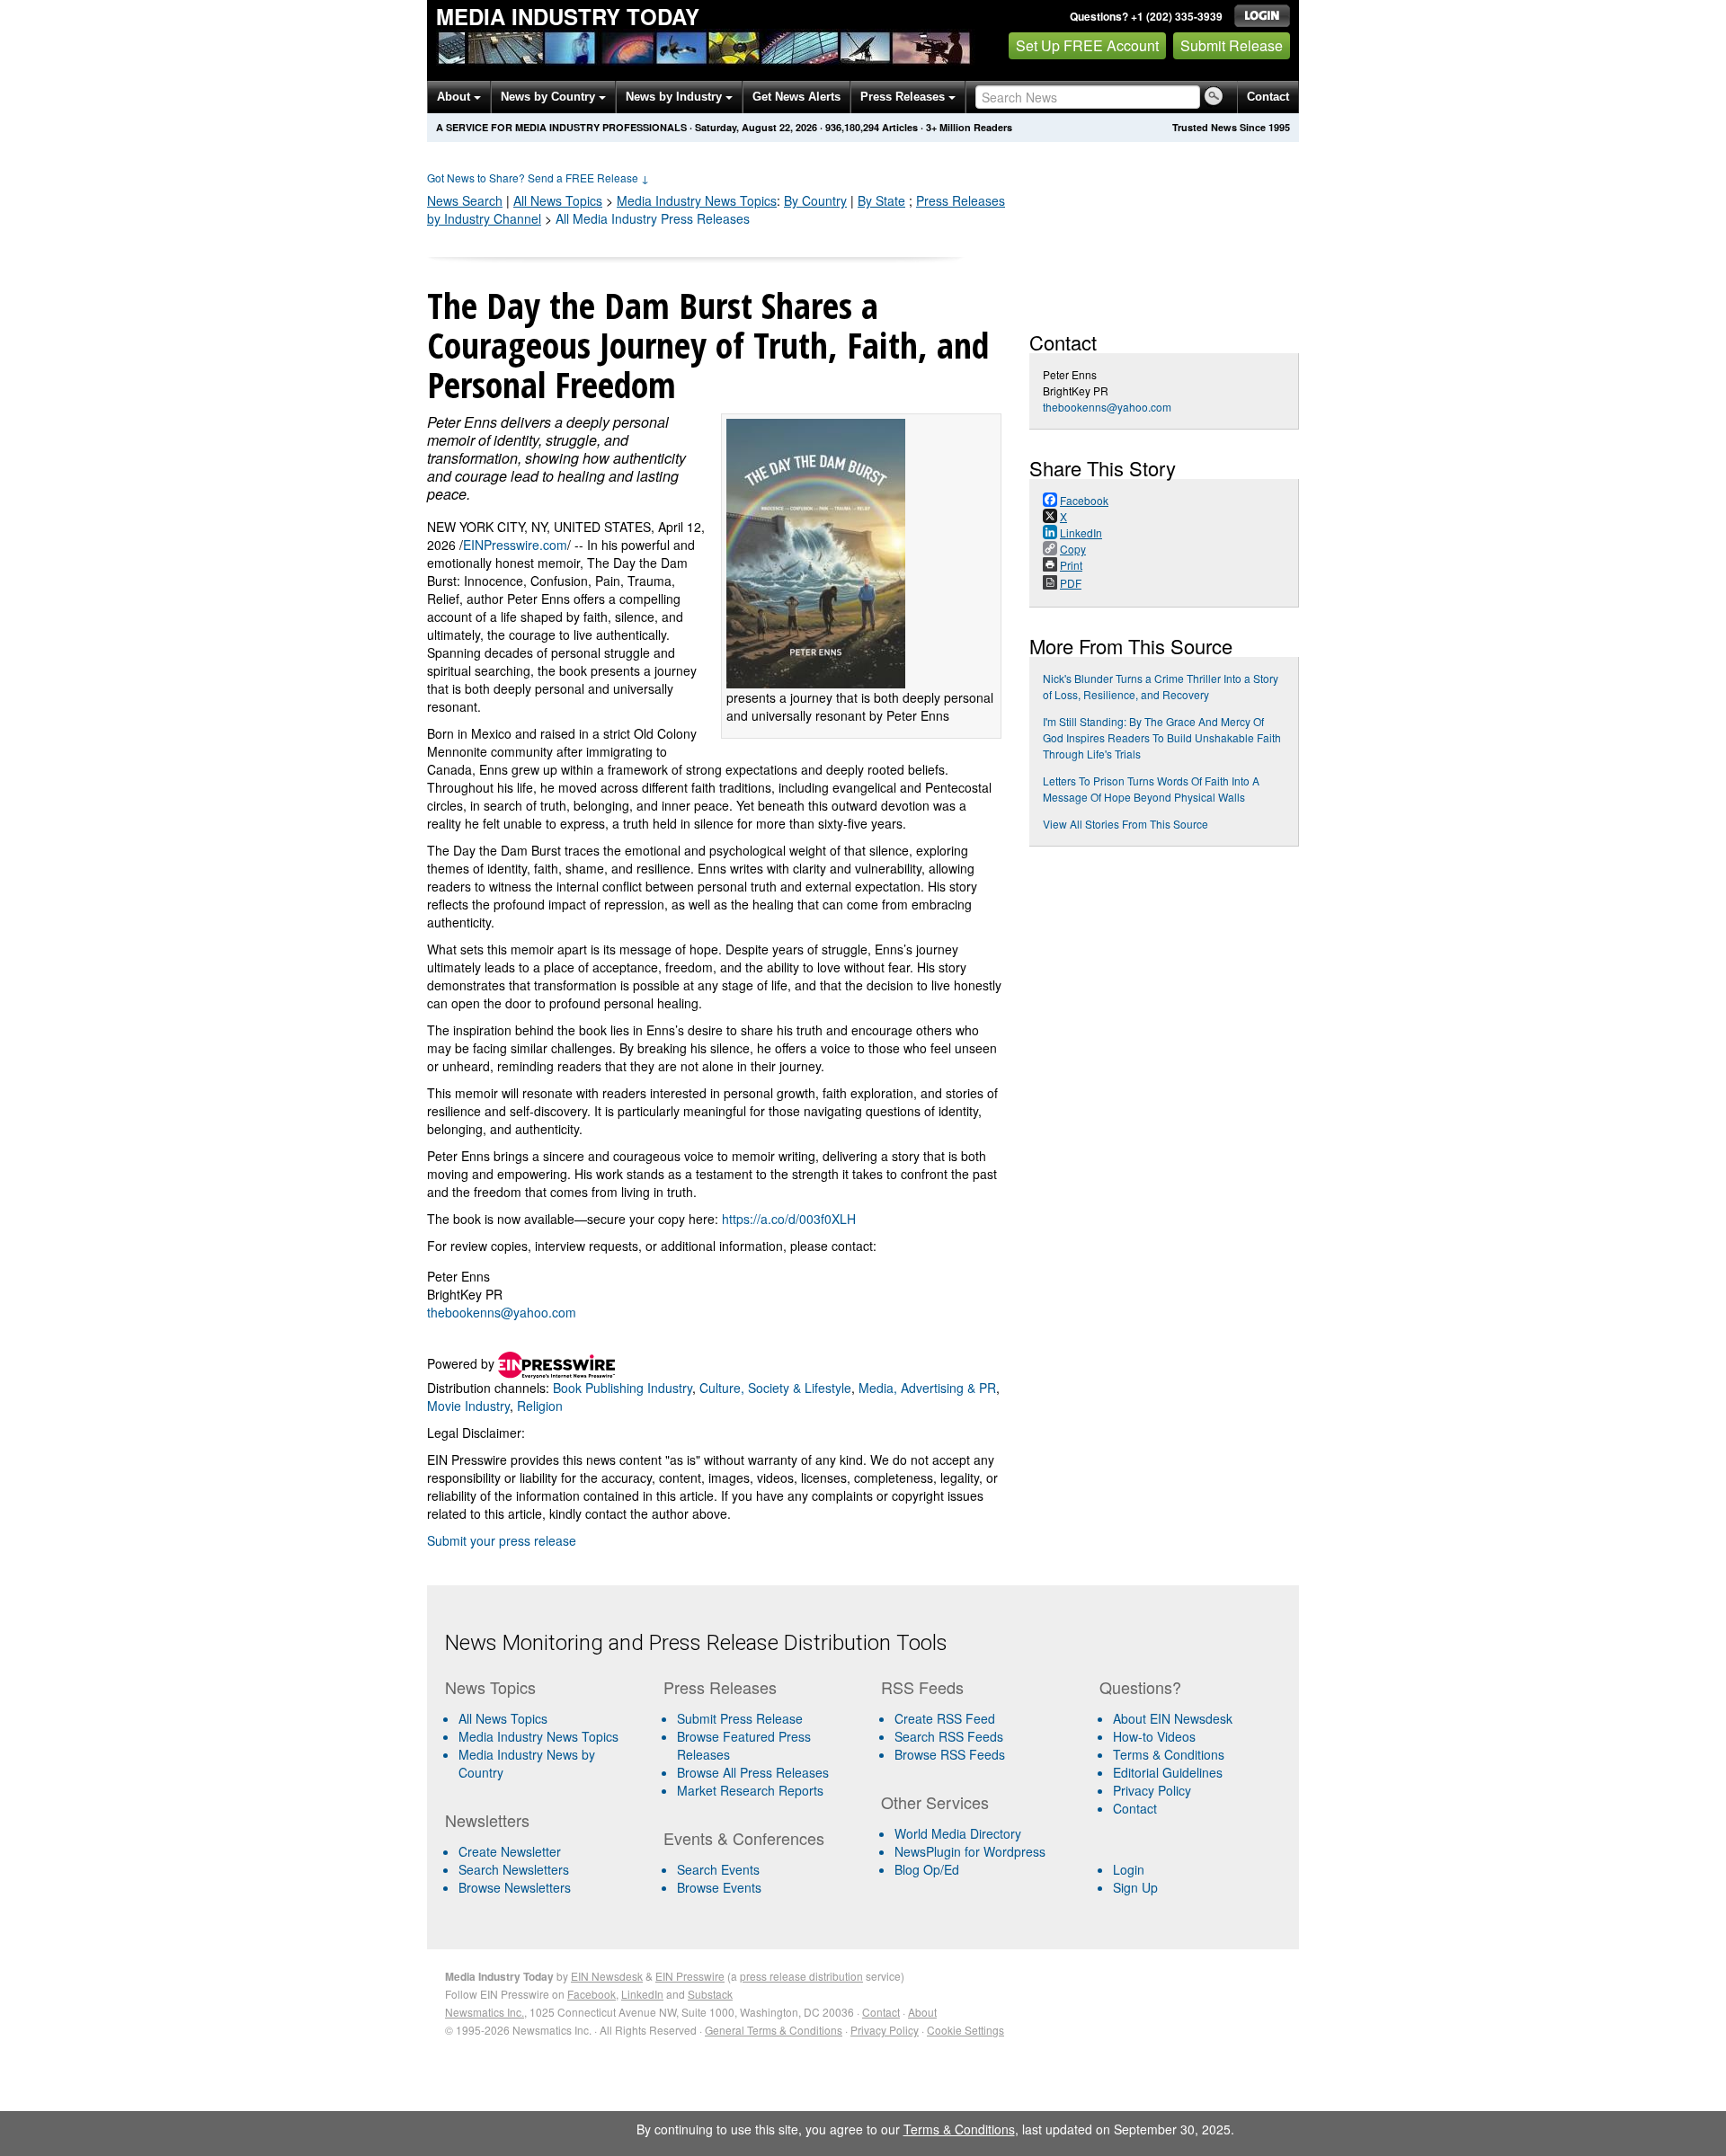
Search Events (718, 1869)
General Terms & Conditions (774, 2030)
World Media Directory (958, 1833)
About (455, 97)
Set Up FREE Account (1087, 45)
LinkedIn (642, 1994)
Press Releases (904, 97)
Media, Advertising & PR (927, 1388)
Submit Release (1232, 45)
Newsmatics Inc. (485, 2012)
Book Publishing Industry (623, 1388)
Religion (540, 1406)
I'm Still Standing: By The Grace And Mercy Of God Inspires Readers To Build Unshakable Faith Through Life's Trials (1162, 737)
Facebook (592, 1994)
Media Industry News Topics (538, 1736)
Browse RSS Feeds (950, 1754)
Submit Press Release (740, 1718)
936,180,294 (852, 127)
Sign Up (1135, 1887)
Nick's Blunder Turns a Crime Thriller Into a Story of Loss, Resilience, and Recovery (1161, 686)
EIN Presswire (690, 1976)
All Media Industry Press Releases (653, 218)
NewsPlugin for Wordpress (970, 1851)
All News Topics (558, 200)
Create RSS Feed (945, 1718)
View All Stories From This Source (1125, 824)
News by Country (550, 97)
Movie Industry (468, 1406)
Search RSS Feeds (949, 1736)
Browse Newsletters (515, 1887)
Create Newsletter (510, 1851)
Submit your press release (502, 1540)
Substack (710, 1994)
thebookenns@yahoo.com (502, 1312)
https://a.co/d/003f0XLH (789, 1219)
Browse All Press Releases (753, 1772)
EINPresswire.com (515, 545)
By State (881, 200)
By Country (815, 200)
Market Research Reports (750, 1790)
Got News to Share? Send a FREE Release (538, 177)
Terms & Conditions (1169, 1754)
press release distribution (801, 1976)
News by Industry (676, 97)
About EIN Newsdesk (1173, 1718)
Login (1129, 1869)
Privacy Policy (1152, 1790)
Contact (1268, 97)
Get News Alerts (796, 97)
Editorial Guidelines (1168, 1772)
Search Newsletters (514, 1869)
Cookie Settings (965, 2030)
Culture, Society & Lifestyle (775, 1388)
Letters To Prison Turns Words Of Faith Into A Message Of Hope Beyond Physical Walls (1151, 789)
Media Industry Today (568, 16)
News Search (465, 200)
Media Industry (697, 200)
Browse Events (719, 1887)
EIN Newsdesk (607, 1976)
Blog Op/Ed (927, 1869)
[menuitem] (547, 1736)
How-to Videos (1154, 1736)
